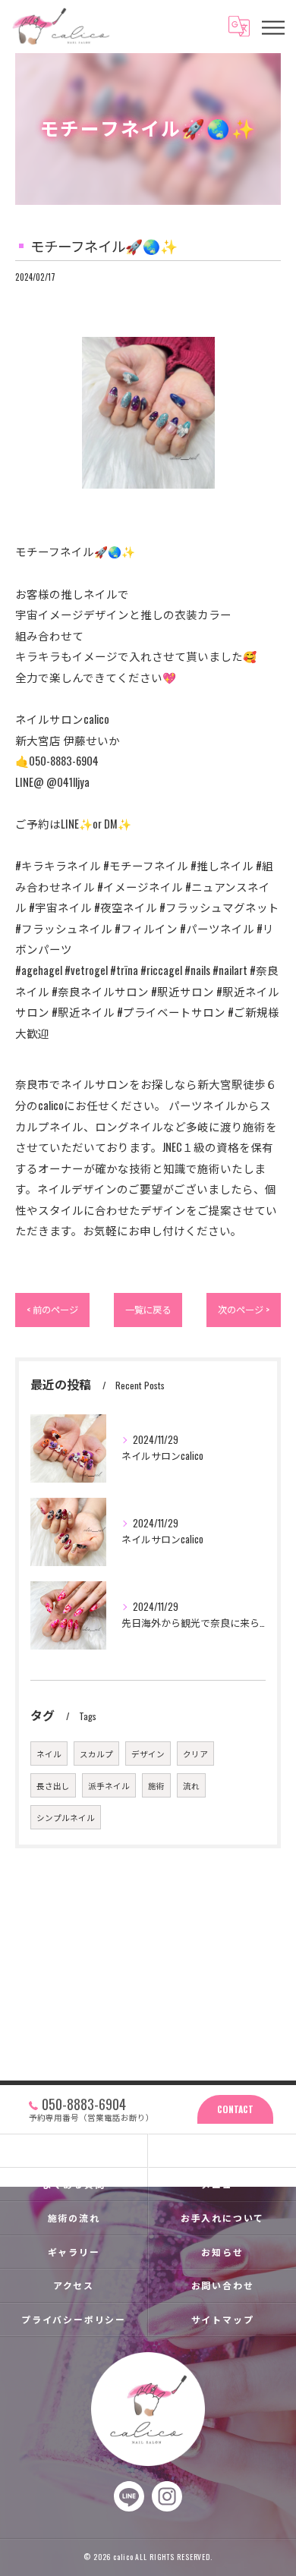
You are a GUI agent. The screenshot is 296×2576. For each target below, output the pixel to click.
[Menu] (272, 26)
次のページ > (244, 1309)
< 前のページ (52, 1309)
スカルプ (96, 1754)
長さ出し (53, 1785)
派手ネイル (109, 1785)
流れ (191, 1785)
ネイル (49, 1754)
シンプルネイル (66, 1817)
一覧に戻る (148, 1309)
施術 (156, 1785)
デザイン (148, 1754)
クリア (195, 1754)
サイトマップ (223, 2319)
